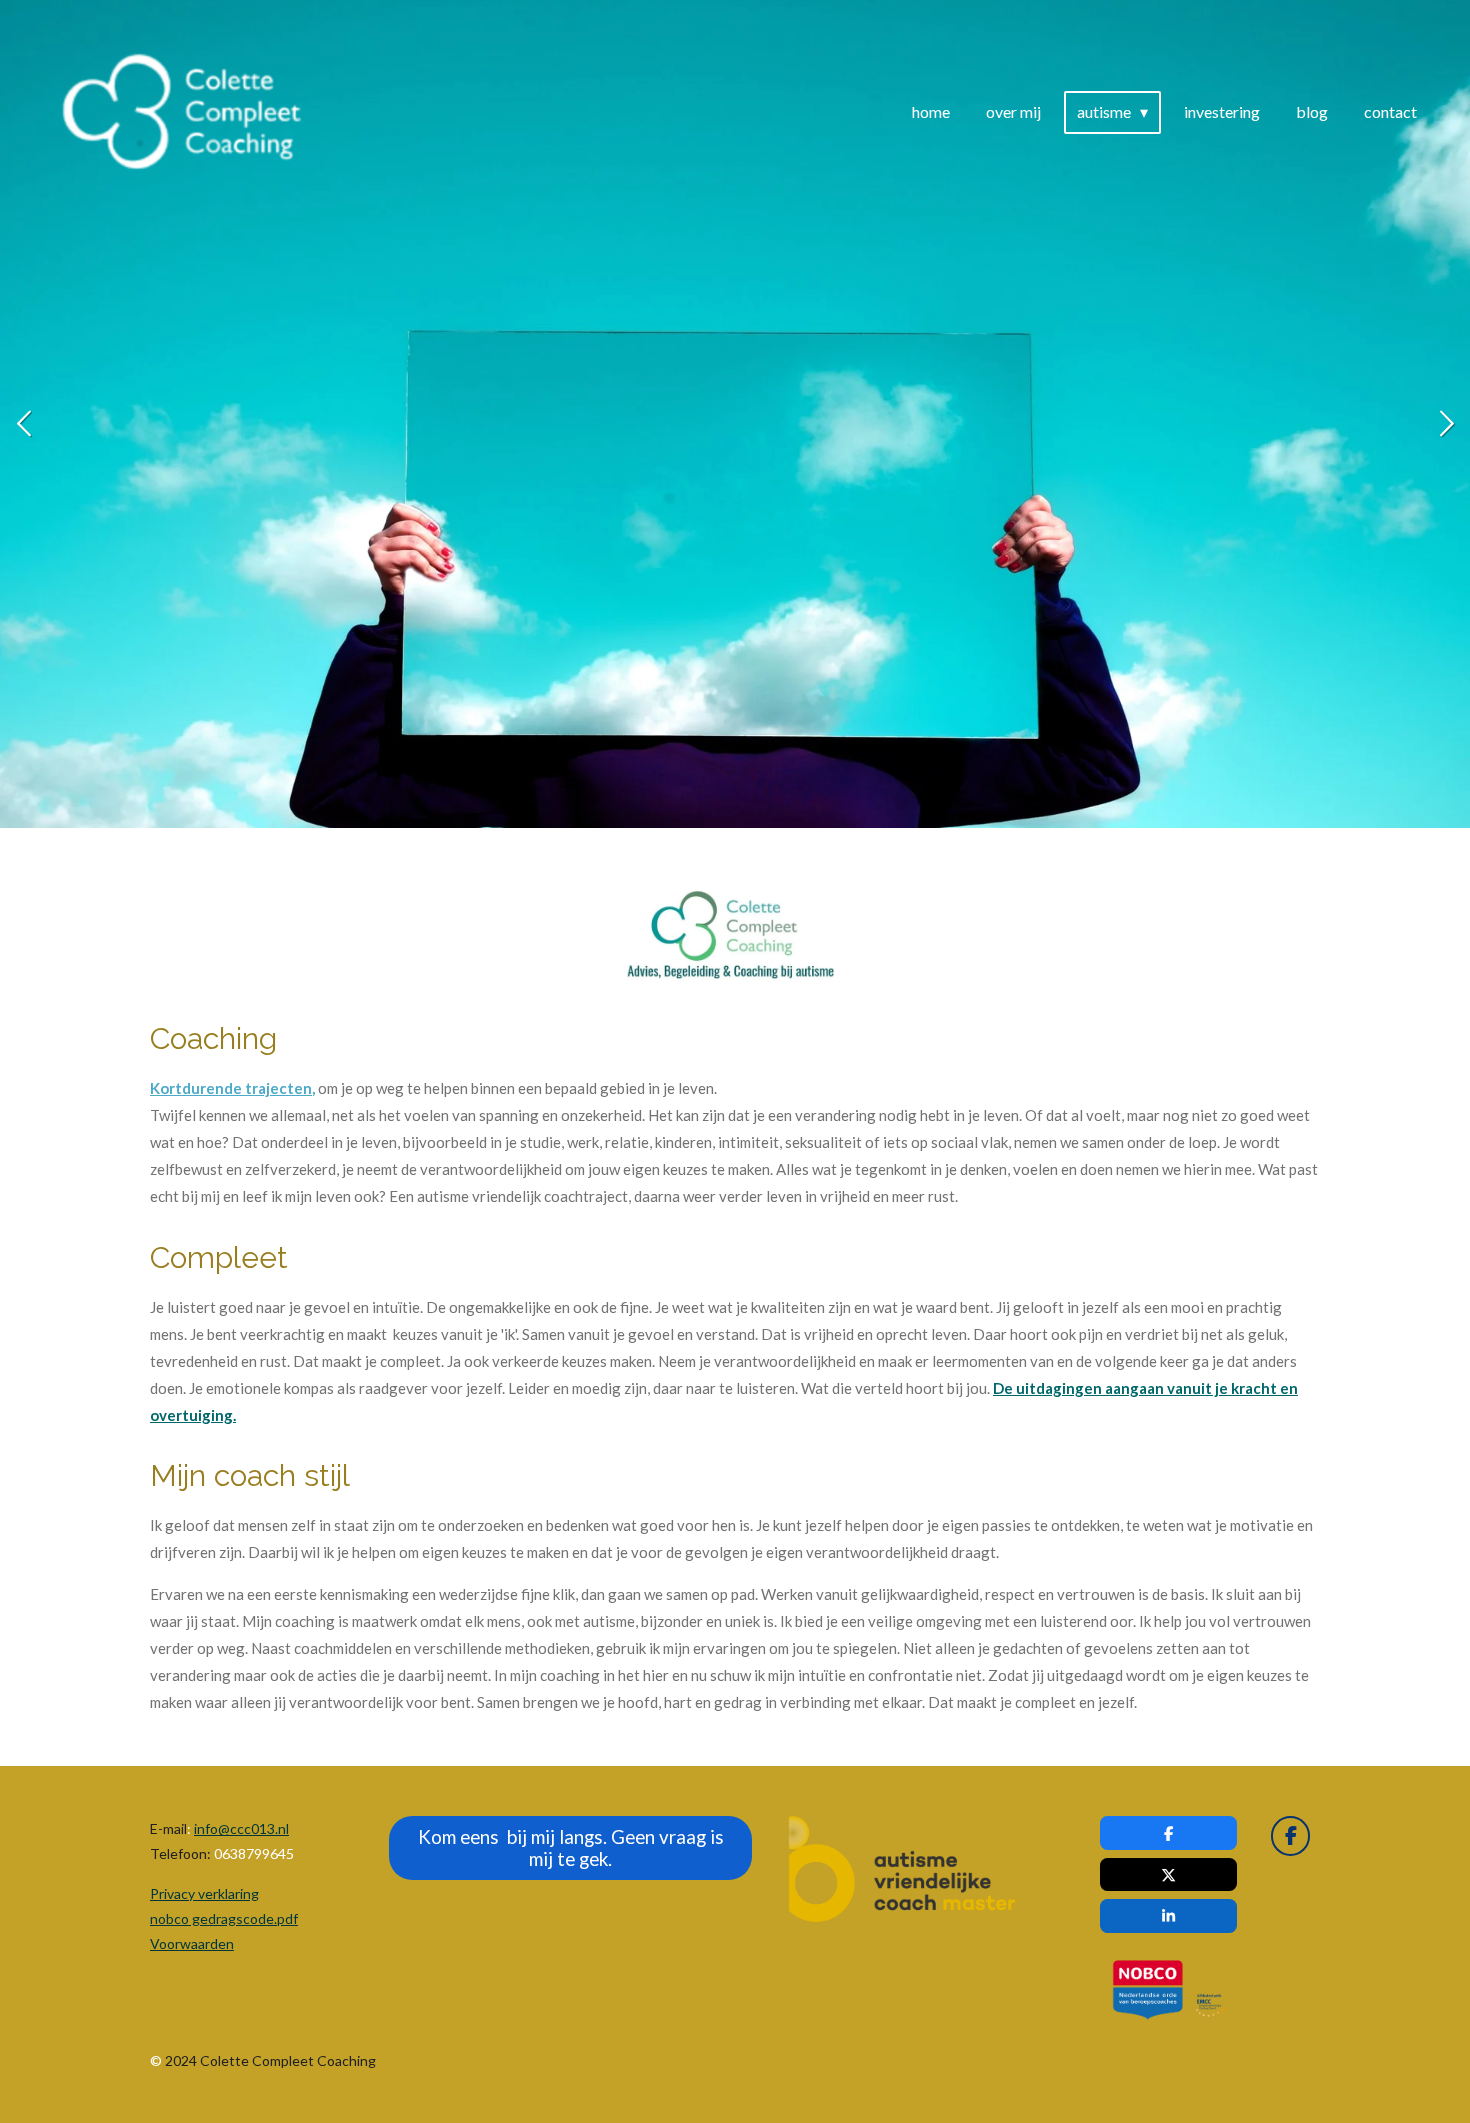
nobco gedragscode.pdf (224, 1918)
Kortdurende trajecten (231, 1088)
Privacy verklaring (204, 1893)
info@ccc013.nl (241, 1828)
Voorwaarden (192, 1943)
